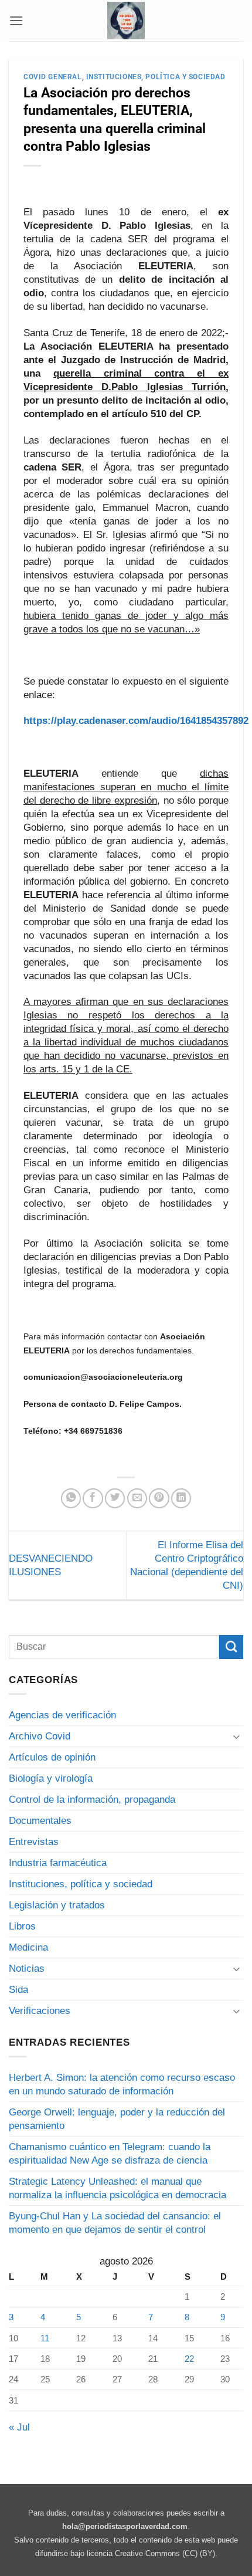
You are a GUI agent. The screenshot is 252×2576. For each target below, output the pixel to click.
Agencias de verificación (62, 1715)
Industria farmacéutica (58, 1863)
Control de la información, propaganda (92, 1800)
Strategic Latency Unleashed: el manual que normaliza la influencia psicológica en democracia (118, 2188)
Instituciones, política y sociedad (156, 77)
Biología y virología (51, 1778)
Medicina (28, 1947)
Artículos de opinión (52, 1757)
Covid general (53, 77)
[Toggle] (236, 1736)
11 (45, 2338)
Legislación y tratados (57, 1905)
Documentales (40, 1821)
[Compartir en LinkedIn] (181, 1498)
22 (189, 2359)
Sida (18, 1990)
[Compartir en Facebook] (93, 1498)
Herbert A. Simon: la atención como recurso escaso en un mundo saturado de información (122, 2084)
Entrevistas (34, 1842)
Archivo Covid (40, 1736)
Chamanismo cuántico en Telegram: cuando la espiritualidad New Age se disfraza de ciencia (110, 2154)
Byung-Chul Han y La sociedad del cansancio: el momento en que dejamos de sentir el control (115, 2223)
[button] (16, 21)
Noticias (27, 1969)
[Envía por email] (137, 1498)
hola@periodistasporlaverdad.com (125, 2526)
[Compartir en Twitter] (115, 1498)
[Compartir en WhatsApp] (71, 1498)
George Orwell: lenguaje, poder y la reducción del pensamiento (117, 2119)
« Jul (19, 2427)
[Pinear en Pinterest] (159, 1498)
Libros (22, 1926)
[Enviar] (231, 1647)
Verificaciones (40, 2011)
